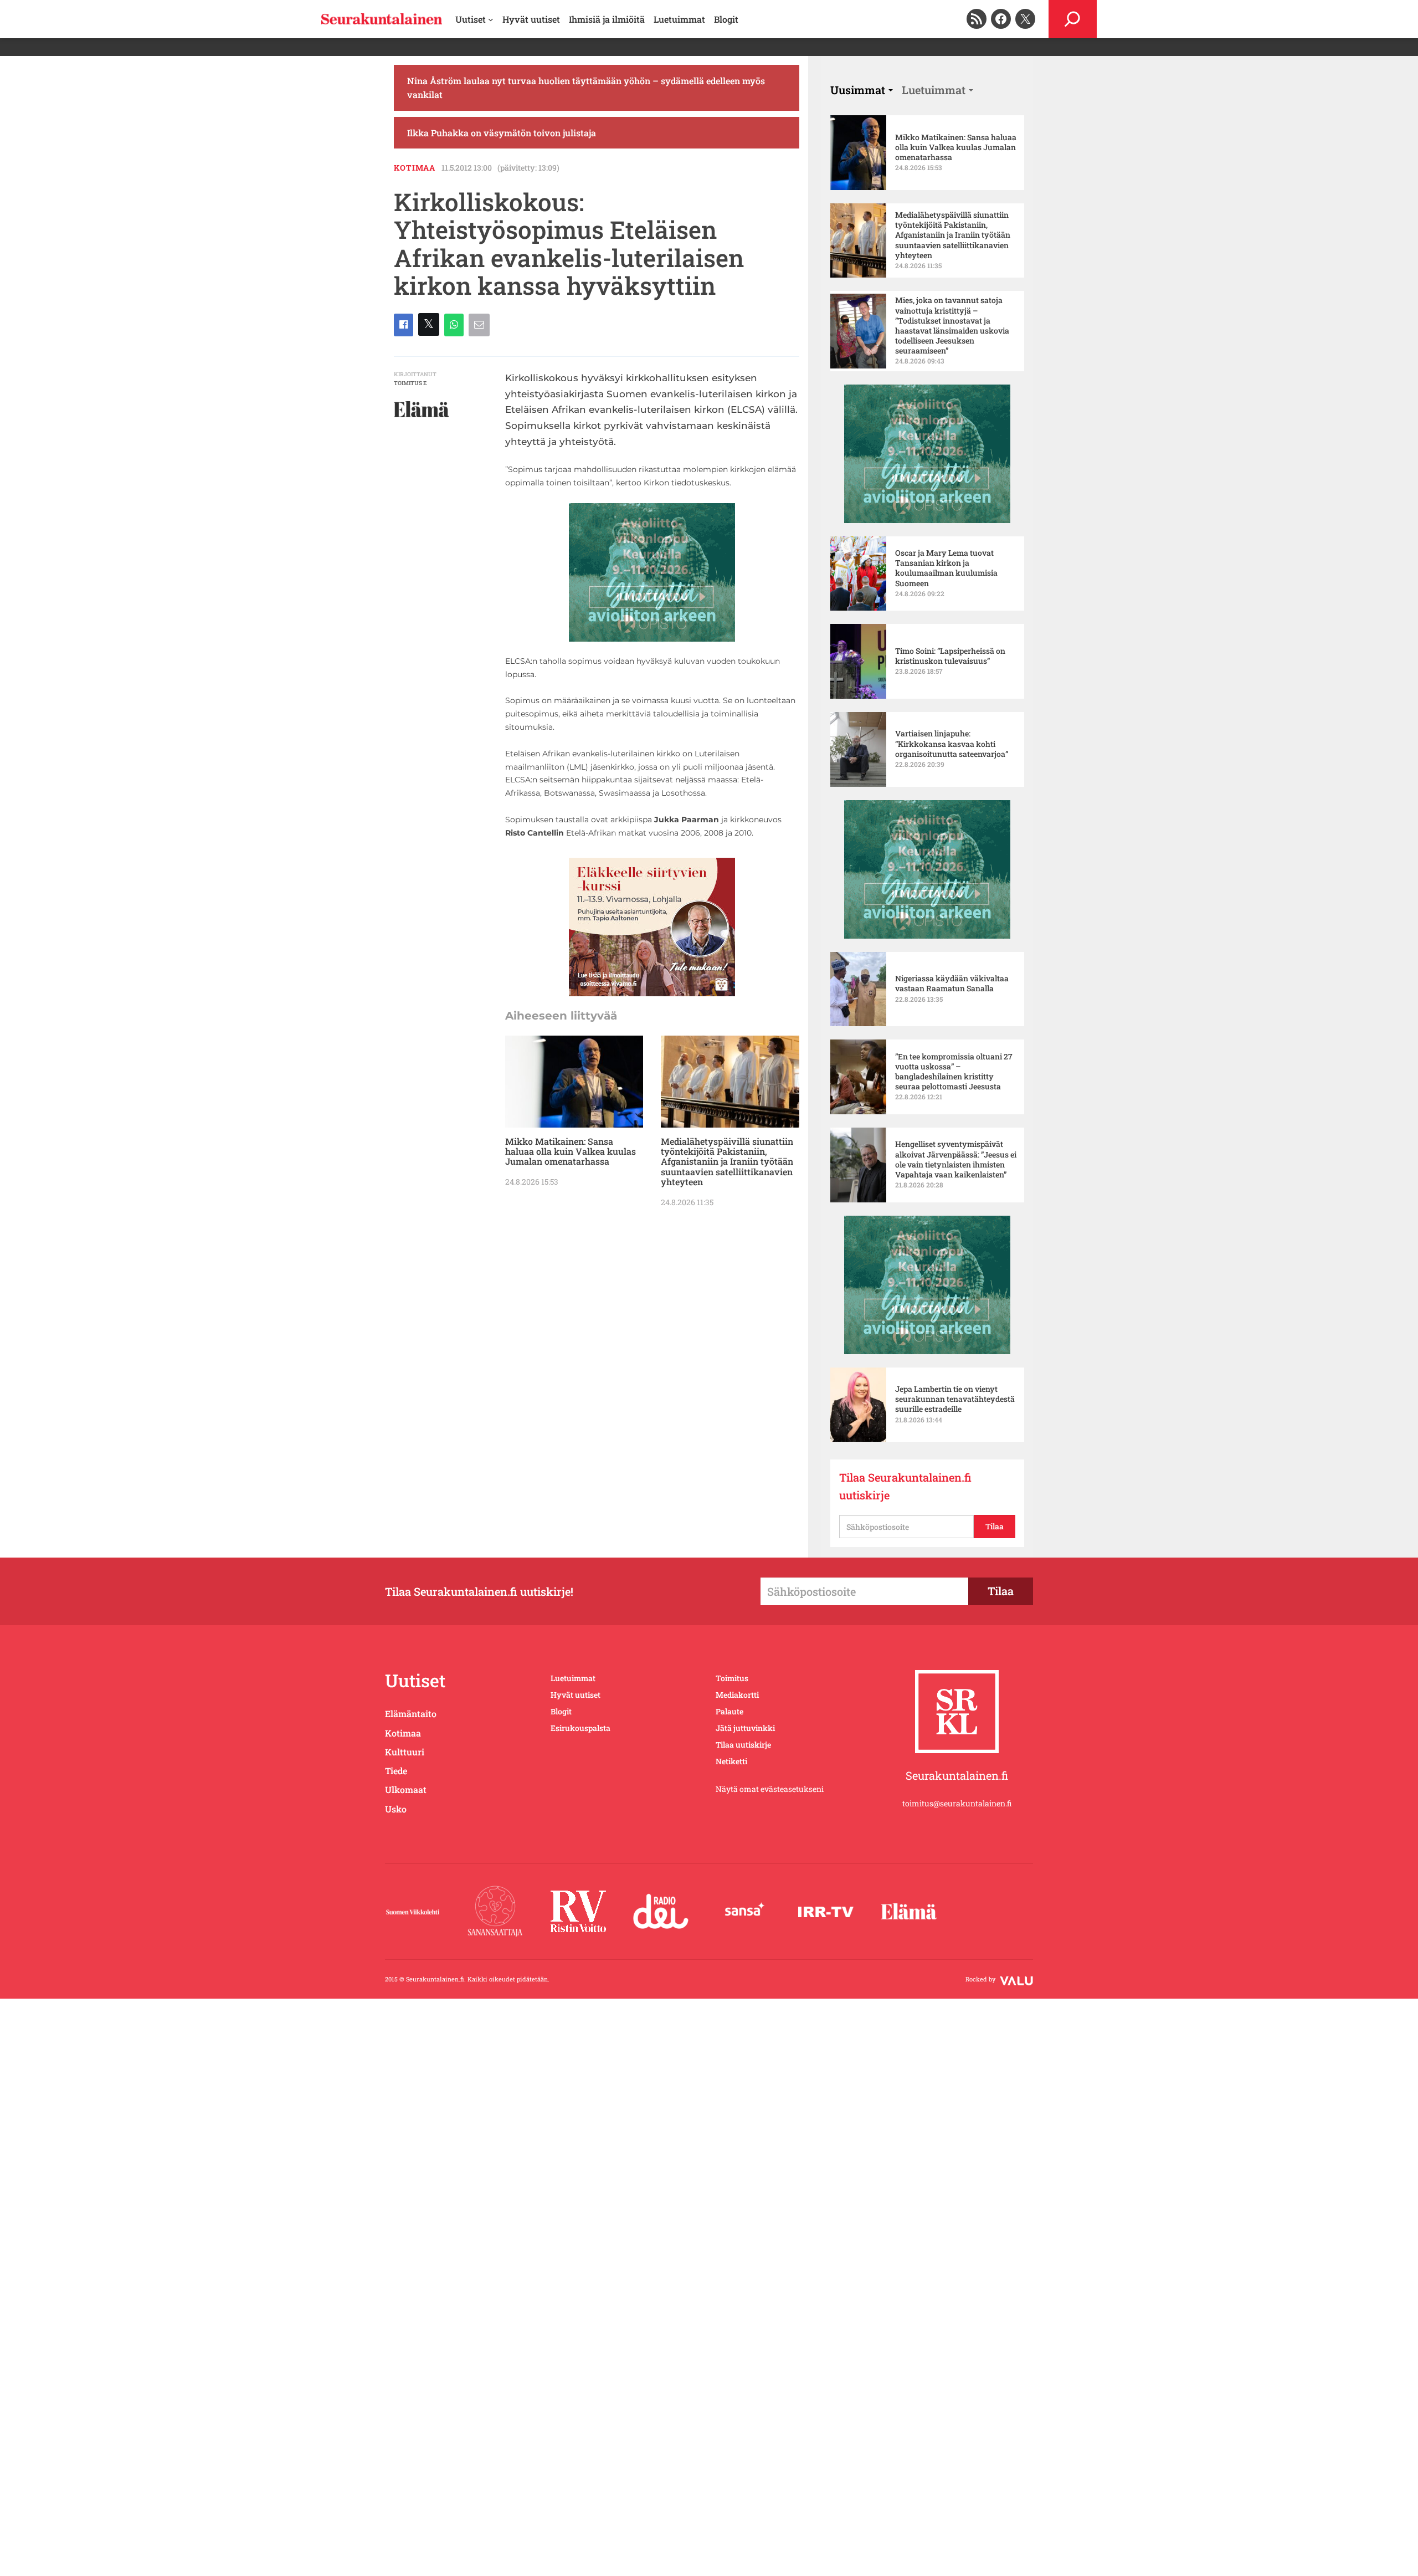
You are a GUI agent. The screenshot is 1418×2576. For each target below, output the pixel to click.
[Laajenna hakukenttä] (1073, 19)
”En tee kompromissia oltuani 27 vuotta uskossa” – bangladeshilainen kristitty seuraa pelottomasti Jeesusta (954, 1072)
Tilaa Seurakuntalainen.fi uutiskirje (905, 1486)
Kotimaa (415, 168)
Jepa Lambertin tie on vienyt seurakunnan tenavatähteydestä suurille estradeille (955, 1399)
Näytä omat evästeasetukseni (770, 1789)
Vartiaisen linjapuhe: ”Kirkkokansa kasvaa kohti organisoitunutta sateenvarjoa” (952, 744)
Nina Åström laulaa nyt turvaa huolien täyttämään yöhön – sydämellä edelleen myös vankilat (586, 88)
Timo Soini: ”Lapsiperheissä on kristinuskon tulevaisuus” (950, 656)
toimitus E (410, 383)
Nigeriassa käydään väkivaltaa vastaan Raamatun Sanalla (952, 984)
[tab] (862, 90)
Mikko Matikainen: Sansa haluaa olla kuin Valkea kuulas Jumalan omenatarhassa (571, 1152)
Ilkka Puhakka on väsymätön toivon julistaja (502, 133)
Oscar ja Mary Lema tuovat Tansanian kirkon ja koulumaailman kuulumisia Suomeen (946, 568)
